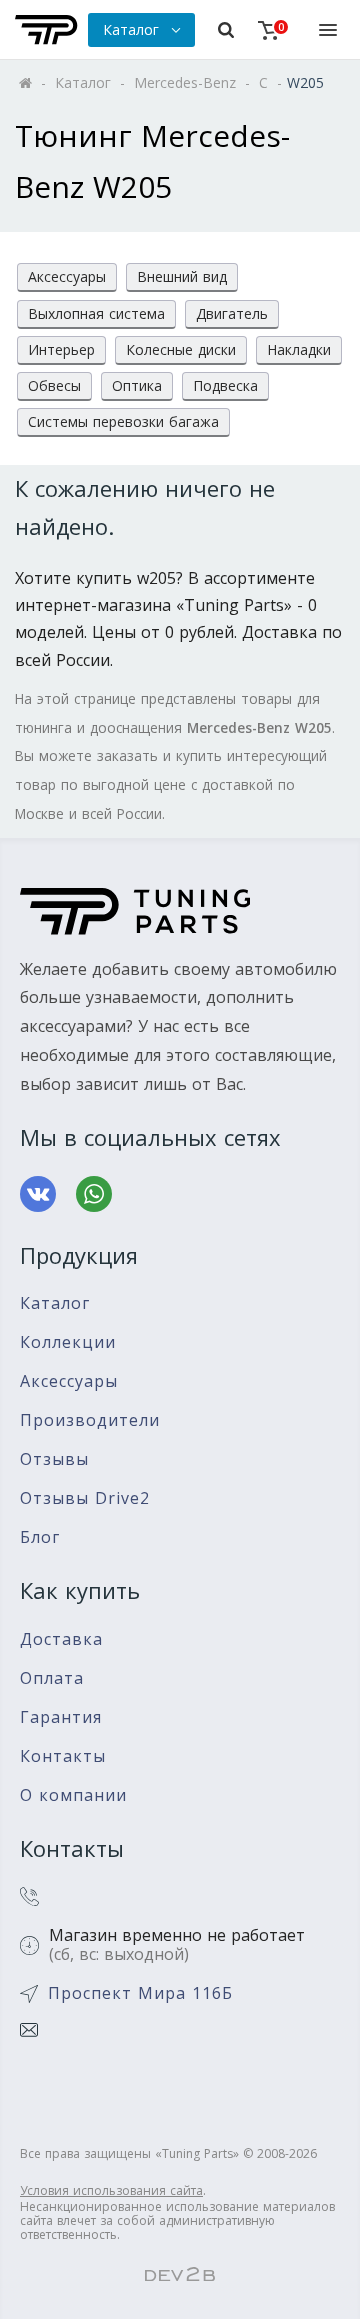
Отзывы (54, 1459)
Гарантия (61, 1717)
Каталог (55, 1303)
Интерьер (61, 349)
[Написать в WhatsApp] (94, 1194)
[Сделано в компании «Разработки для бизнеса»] (180, 2275)
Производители (90, 1420)
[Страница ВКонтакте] (38, 1194)
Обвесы (54, 385)
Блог (40, 1537)
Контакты (63, 1756)
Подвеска (225, 385)
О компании (73, 1795)
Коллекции (68, 1342)
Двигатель (232, 313)
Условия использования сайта (111, 2190)
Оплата (52, 1678)
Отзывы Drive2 (85, 1498)
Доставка (61, 1639)
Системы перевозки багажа (123, 421)
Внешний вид (182, 276)
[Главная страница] (46, 30)
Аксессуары (67, 276)
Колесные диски (181, 349)
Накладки (299, 349)
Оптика (137, 385)
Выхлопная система (96, 313)
